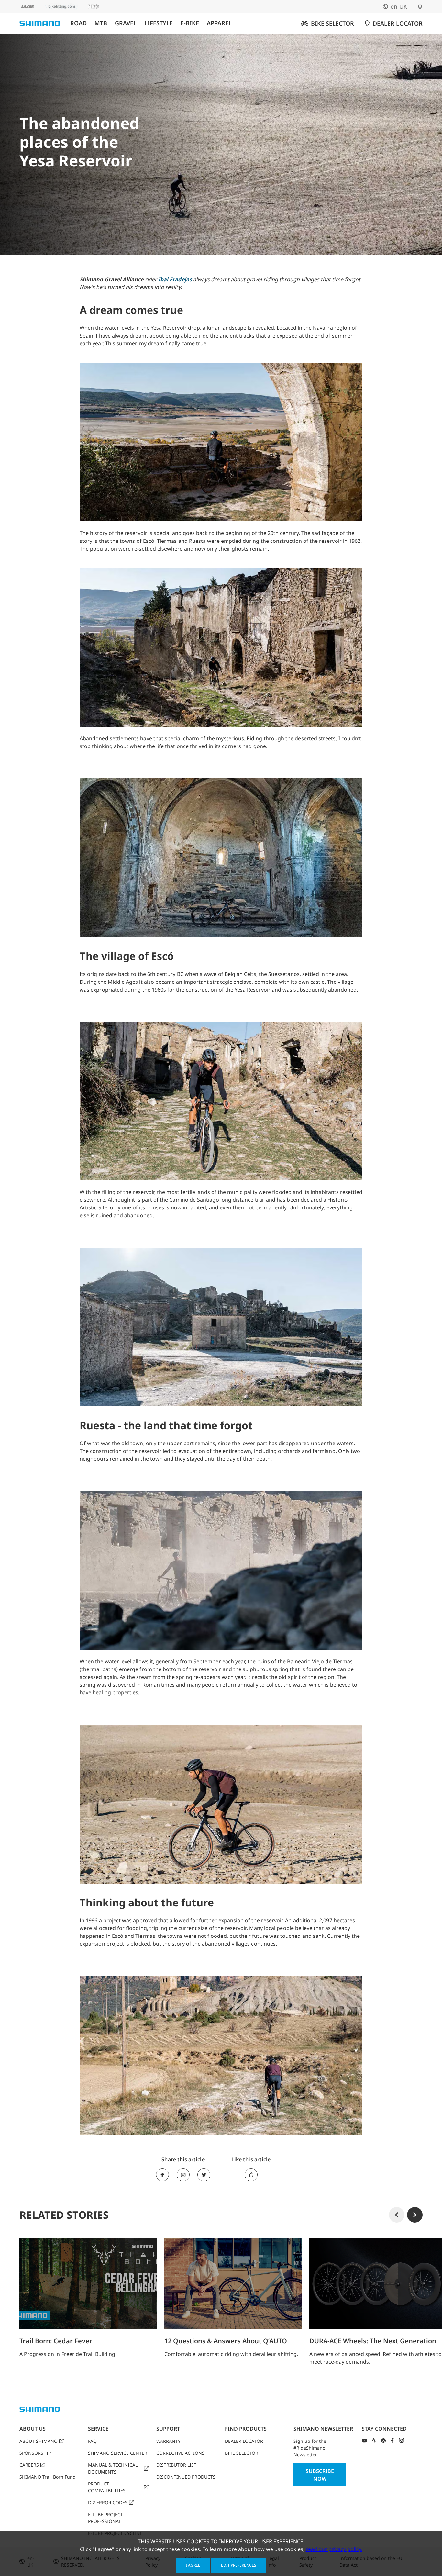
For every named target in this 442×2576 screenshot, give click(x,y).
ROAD (78, 23)
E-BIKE (190, 23)
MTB (101, 23)
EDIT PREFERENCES (239, 2565)
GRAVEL (126, 23)
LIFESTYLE (159, 23)
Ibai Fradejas (175, 279)
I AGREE (193, 2565)
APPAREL (219, 23)
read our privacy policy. (334, 2549)
